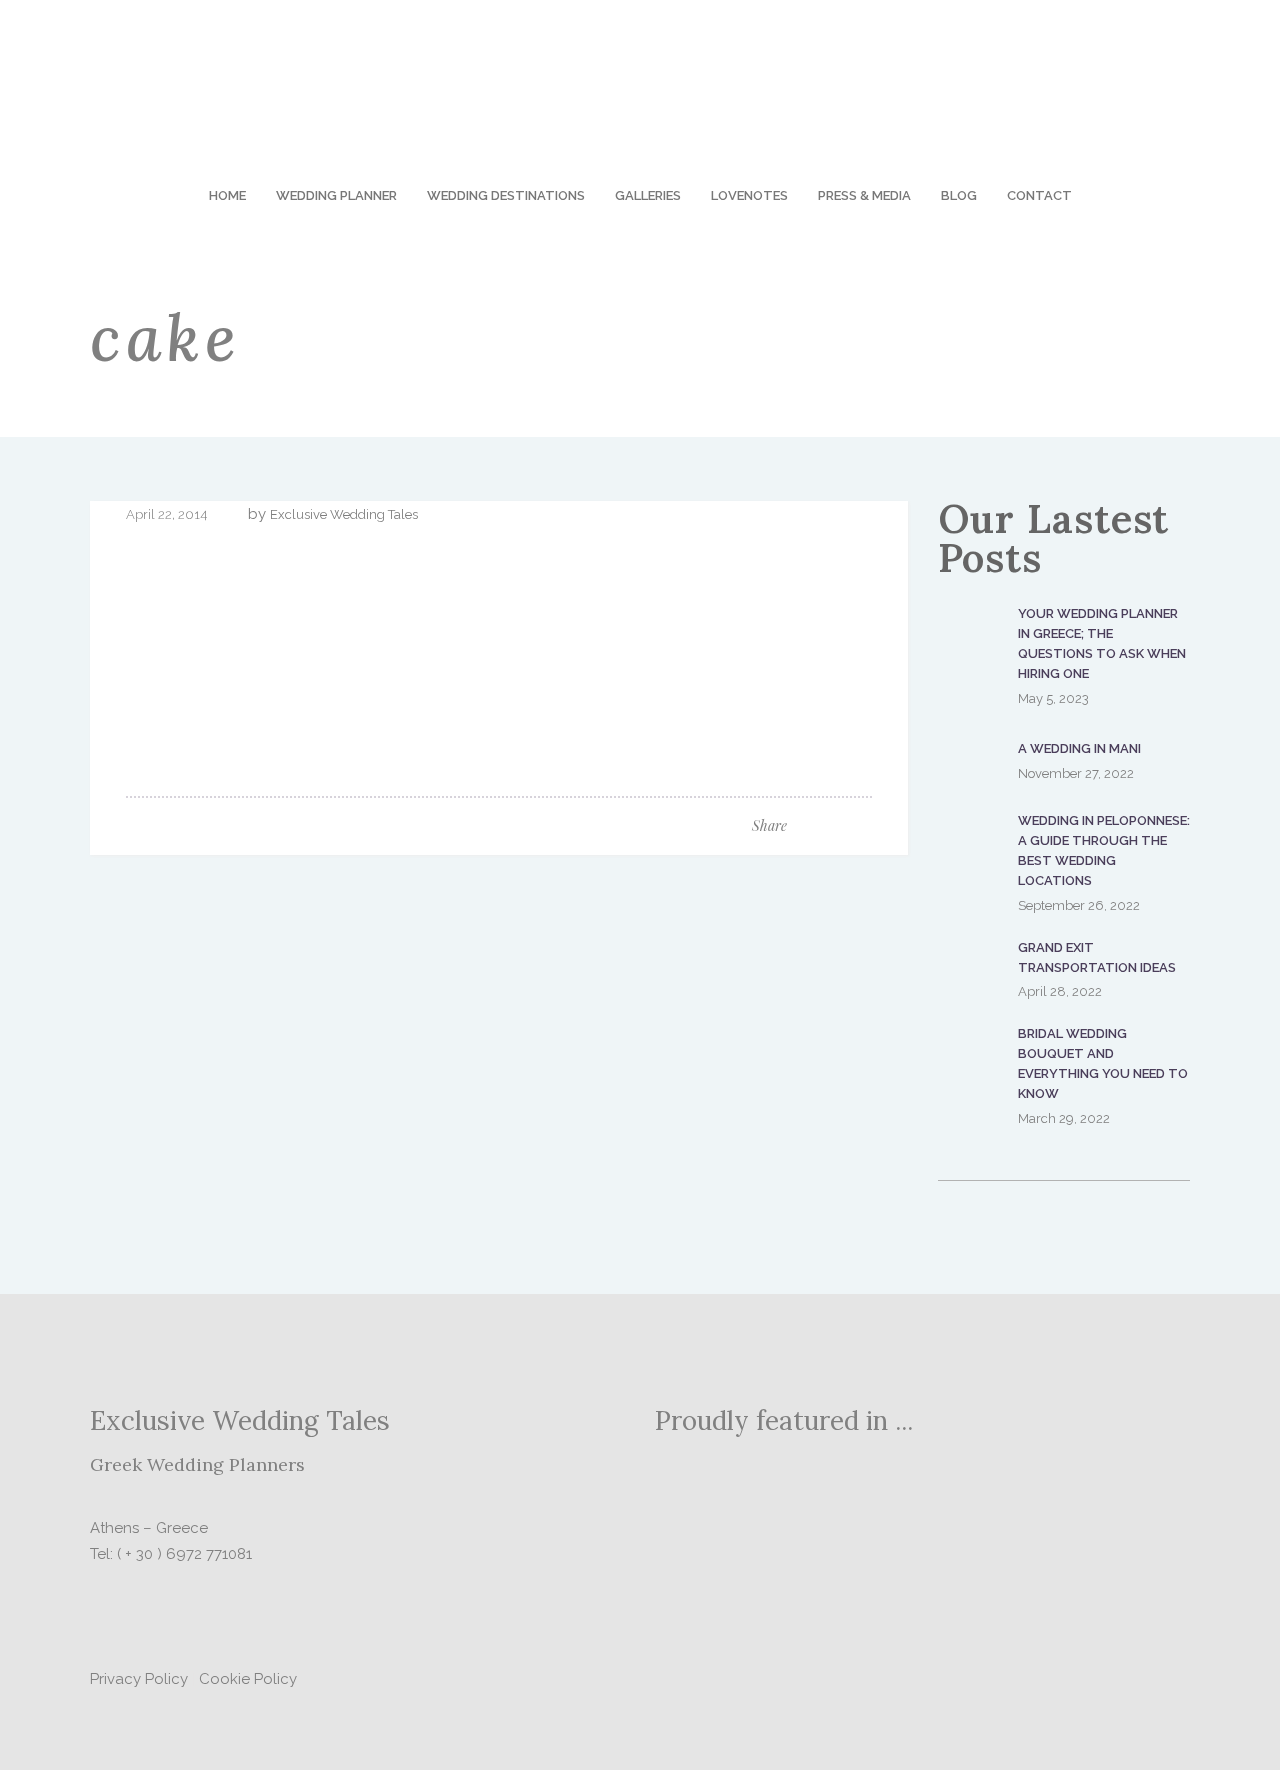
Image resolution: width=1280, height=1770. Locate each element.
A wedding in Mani (1079, 748)
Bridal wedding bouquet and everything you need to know (1103, 1063)
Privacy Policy (139, 1679)
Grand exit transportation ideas (1097, 957)
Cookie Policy (248, 1679)
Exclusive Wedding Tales (344, 514)
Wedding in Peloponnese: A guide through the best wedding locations (1104, 850)
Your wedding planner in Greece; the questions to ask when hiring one (1102, 643)
